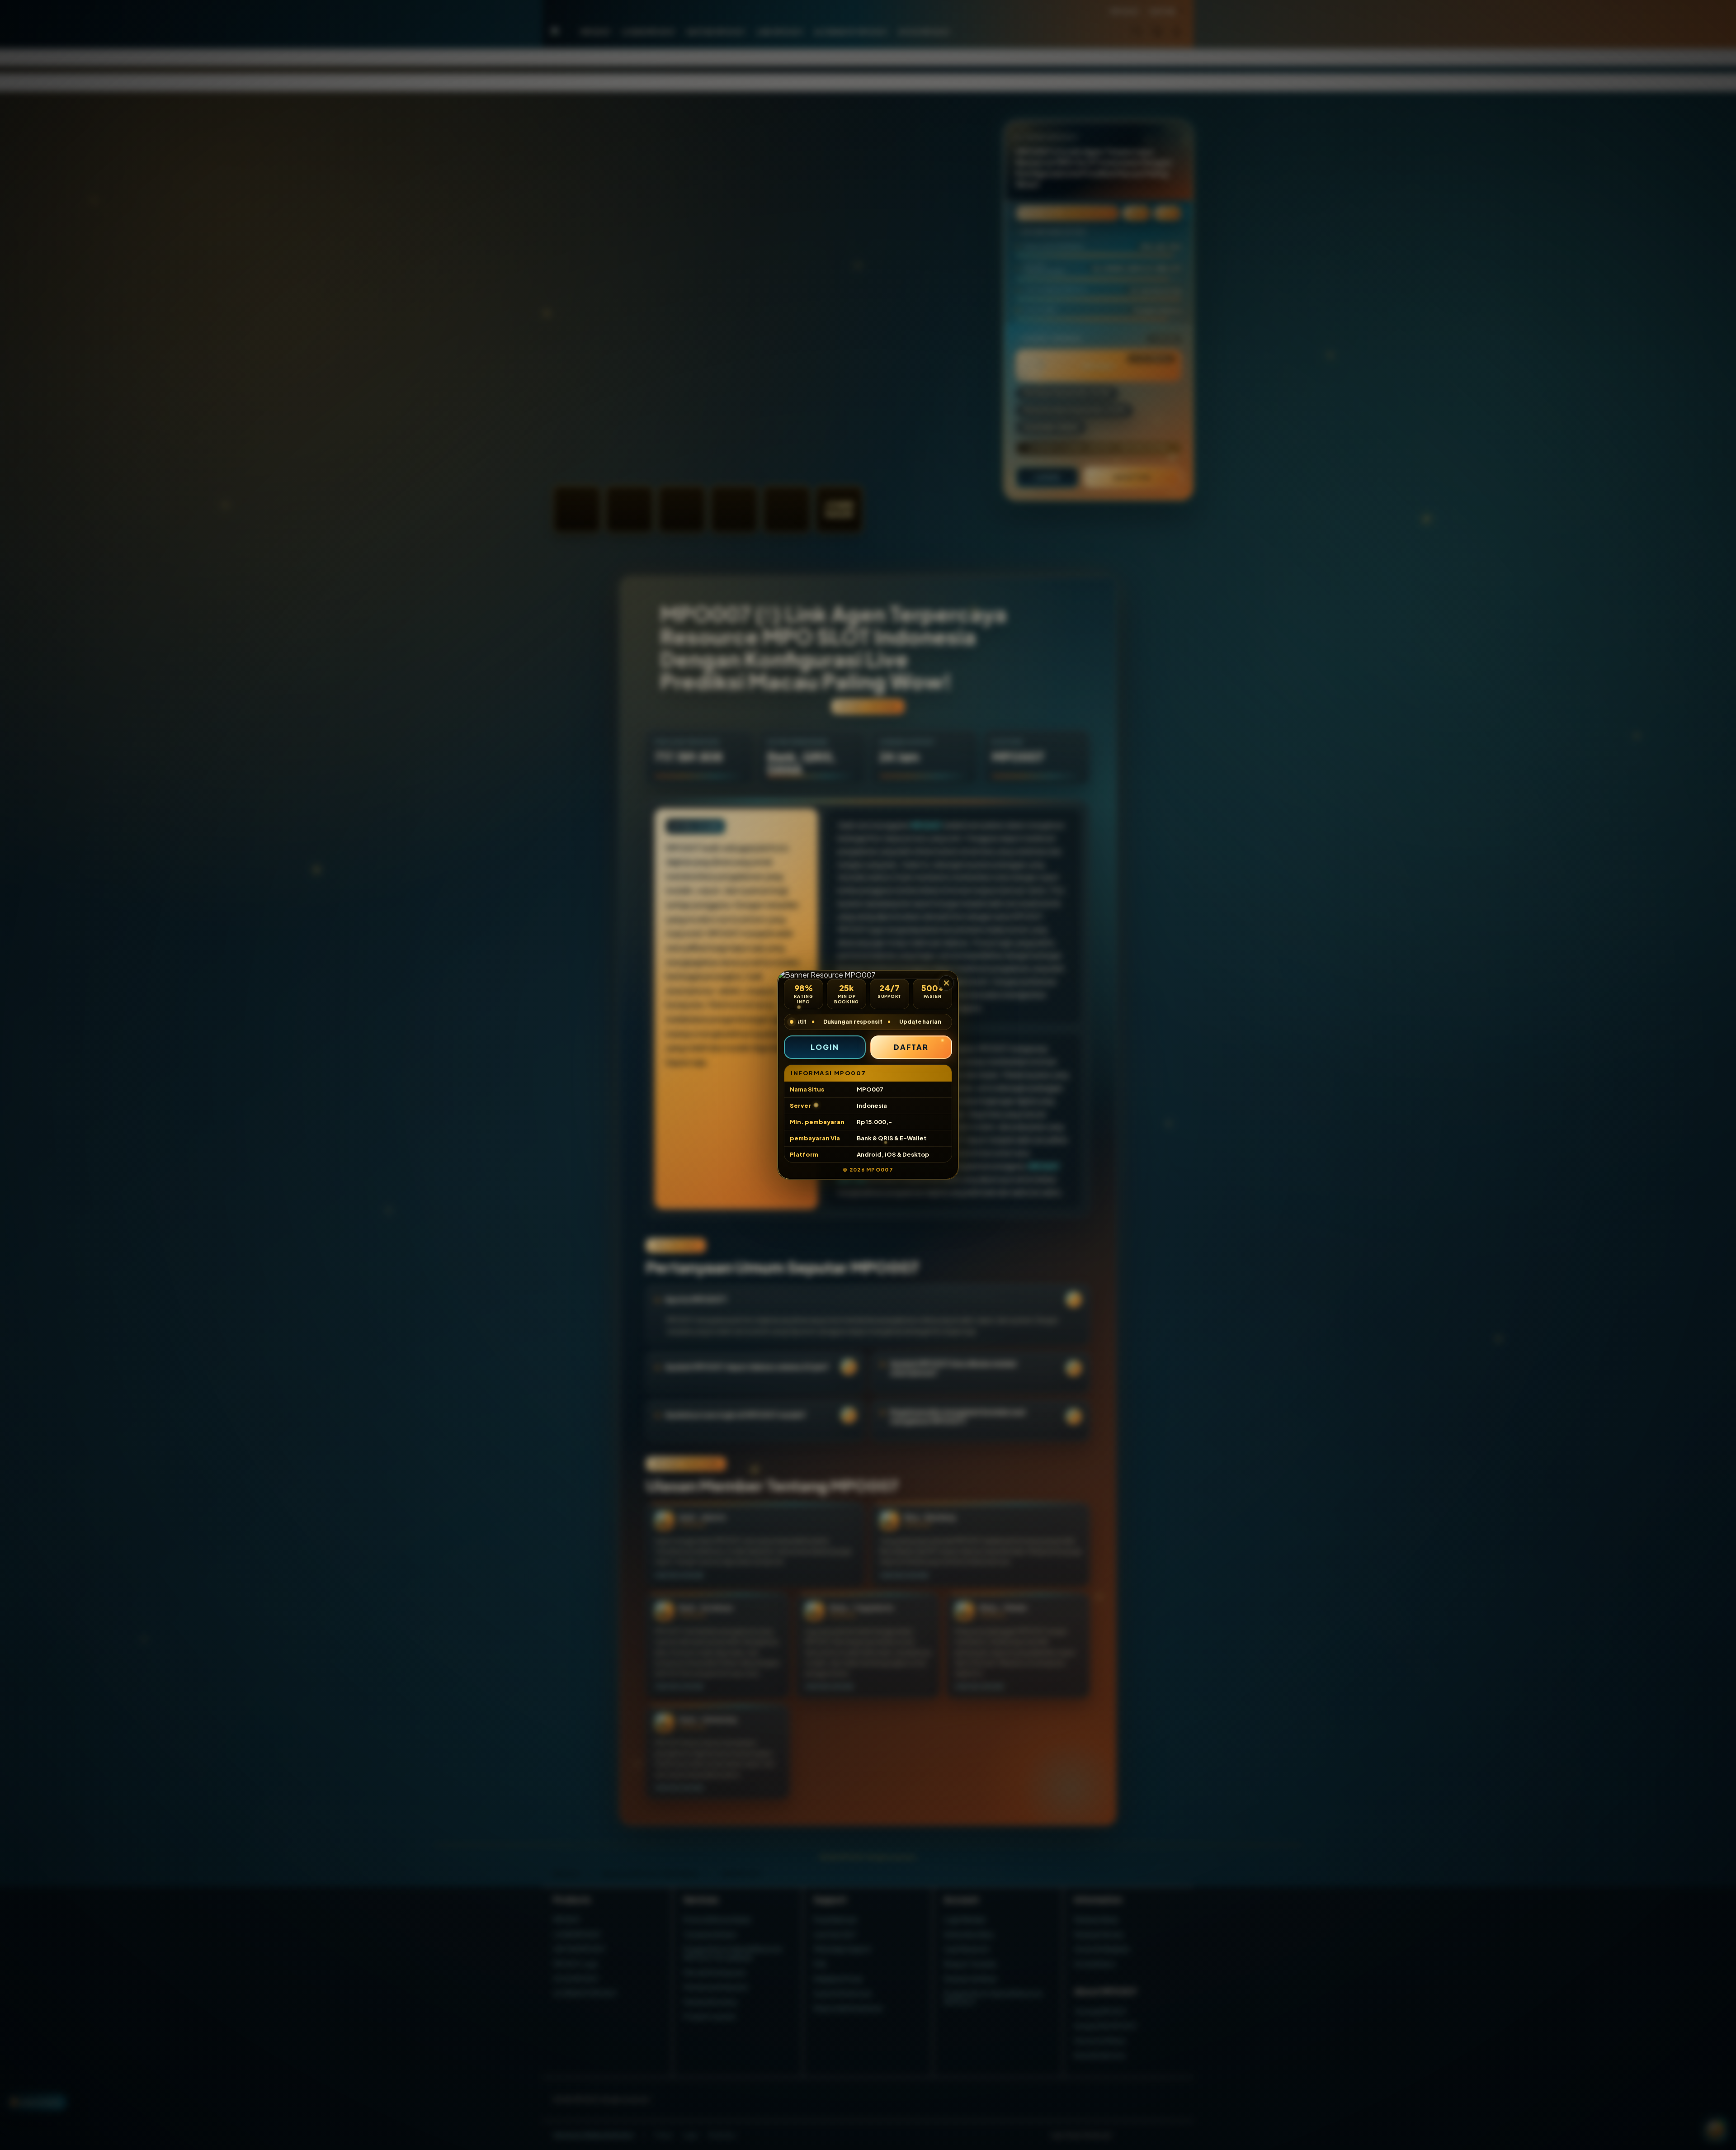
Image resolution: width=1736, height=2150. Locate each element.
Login (825, 1047)
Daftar (911, 1047)
